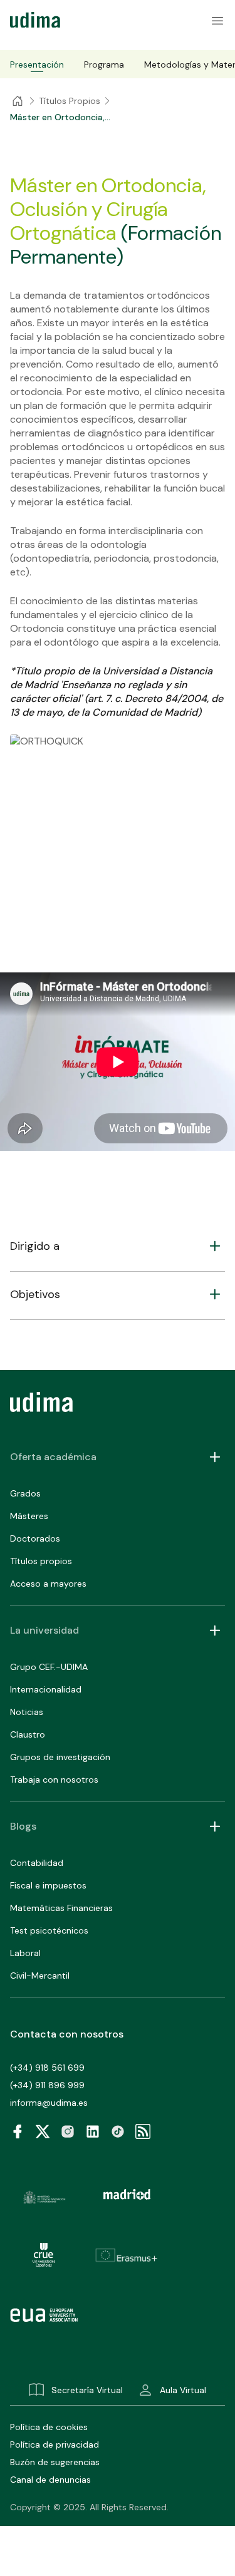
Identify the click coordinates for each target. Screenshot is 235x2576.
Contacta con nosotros (67, 2034)
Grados (25, 1493)
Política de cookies (49, 2427)
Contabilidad (37, 1863)
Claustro (28, 1734)
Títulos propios (41, 1561)
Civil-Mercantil (40, 1976)
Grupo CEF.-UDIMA (49, 1667)
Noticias (27, 1712)
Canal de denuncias (50, 2480)
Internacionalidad (46, 1689)
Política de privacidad (55, 2445)
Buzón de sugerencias (55, 2462)
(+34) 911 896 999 (47, 2085)
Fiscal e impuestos (48, 1885)
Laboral (25, 1953)
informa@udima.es (49, 2103)
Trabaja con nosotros (54, 1780)
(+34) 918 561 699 (47, 2068)
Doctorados (35, 1538)
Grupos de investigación (60, 1757)
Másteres (29, 1516)
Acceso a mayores (48, 1584)
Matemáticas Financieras (61, 1908)
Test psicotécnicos (49, 1930)
